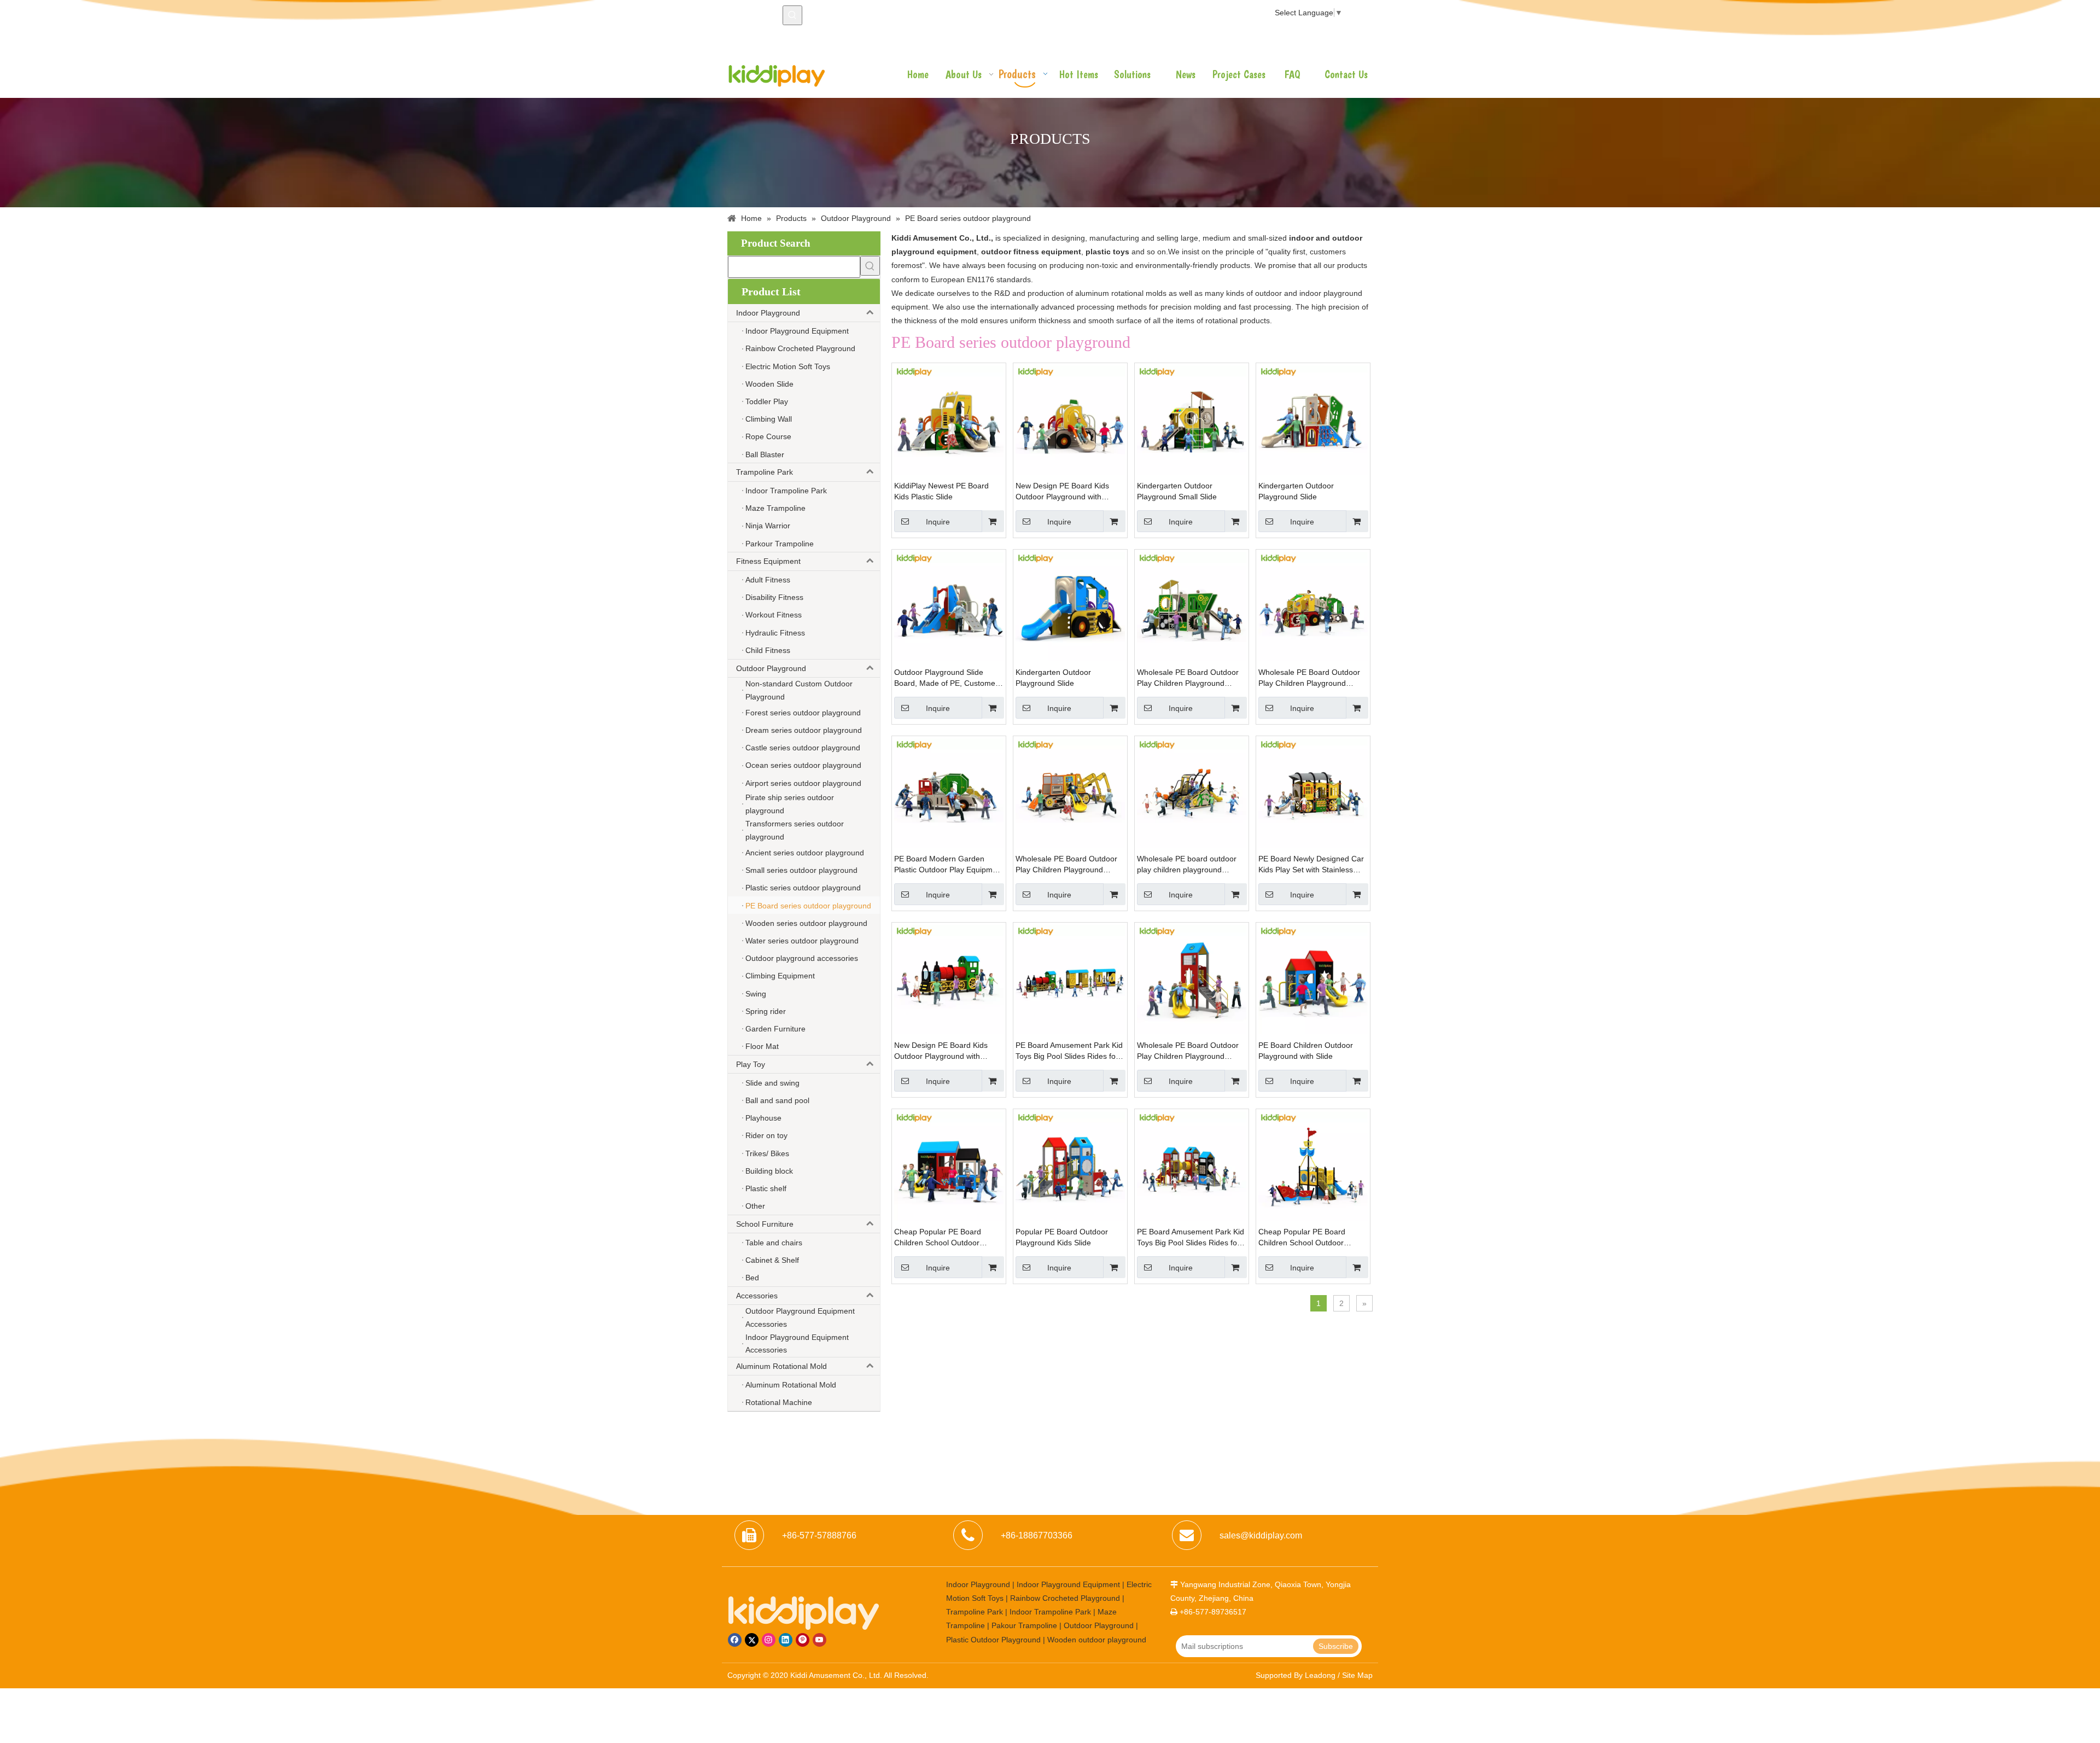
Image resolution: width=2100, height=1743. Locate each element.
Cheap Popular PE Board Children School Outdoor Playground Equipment (938, 1238)
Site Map (1357, 1675)
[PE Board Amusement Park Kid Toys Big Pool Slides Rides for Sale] (1070, 979)
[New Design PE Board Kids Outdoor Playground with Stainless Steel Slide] (1070, 419)
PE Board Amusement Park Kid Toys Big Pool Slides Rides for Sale (1069, 1051)
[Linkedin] (786, 1640)
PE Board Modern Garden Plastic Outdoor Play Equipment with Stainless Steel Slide (949, 865)
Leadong (1320, 1675)
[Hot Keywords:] (792, 15)
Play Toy (751, 1064)
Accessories (757, 1296)
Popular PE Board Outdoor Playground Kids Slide (1062, 1237)
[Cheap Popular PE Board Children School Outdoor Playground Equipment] (949, 1165)
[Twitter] (752, 1640)
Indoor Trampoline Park (1050, 1612)
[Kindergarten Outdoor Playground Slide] (1313, 419)
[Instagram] (769, 1640)
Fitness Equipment (768, 561)
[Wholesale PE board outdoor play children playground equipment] (1192, 792)
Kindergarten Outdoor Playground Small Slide (1177, 491)
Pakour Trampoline (1024, 1625)
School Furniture (765, 1224)
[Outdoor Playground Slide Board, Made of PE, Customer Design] (949, 606)
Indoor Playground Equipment (1068, 1584)
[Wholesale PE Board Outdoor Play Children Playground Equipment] (1192, 606)
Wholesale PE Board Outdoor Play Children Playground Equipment (1188, 678)
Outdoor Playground (771, 668)
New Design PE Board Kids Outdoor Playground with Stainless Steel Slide (1062, 492)
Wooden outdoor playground (1097, 1640)
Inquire (938, 522)
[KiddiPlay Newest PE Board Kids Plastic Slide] (949, 419)
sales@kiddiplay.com (1261, 1535)
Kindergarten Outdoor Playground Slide (1296, 491)
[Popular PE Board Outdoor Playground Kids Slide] (1070, 1165)
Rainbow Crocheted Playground (1065, 1598)
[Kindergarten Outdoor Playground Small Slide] (1192, 419)
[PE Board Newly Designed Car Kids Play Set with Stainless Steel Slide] (1313, 792)
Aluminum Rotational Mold (781, 1366)
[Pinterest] (803, 1640)
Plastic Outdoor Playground (993, 1640)
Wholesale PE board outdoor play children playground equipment (1187, 865)
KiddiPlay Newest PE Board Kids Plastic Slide (941, 491)
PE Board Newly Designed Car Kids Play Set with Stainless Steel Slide (1311, 865)
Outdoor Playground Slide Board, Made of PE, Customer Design (946, 678)
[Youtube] (819, 1640)
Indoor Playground (768, 313)
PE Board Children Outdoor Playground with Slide (1306, 1051)
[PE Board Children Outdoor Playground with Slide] (1313, 979)
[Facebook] (735, 1640)
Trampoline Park (765, 472)
